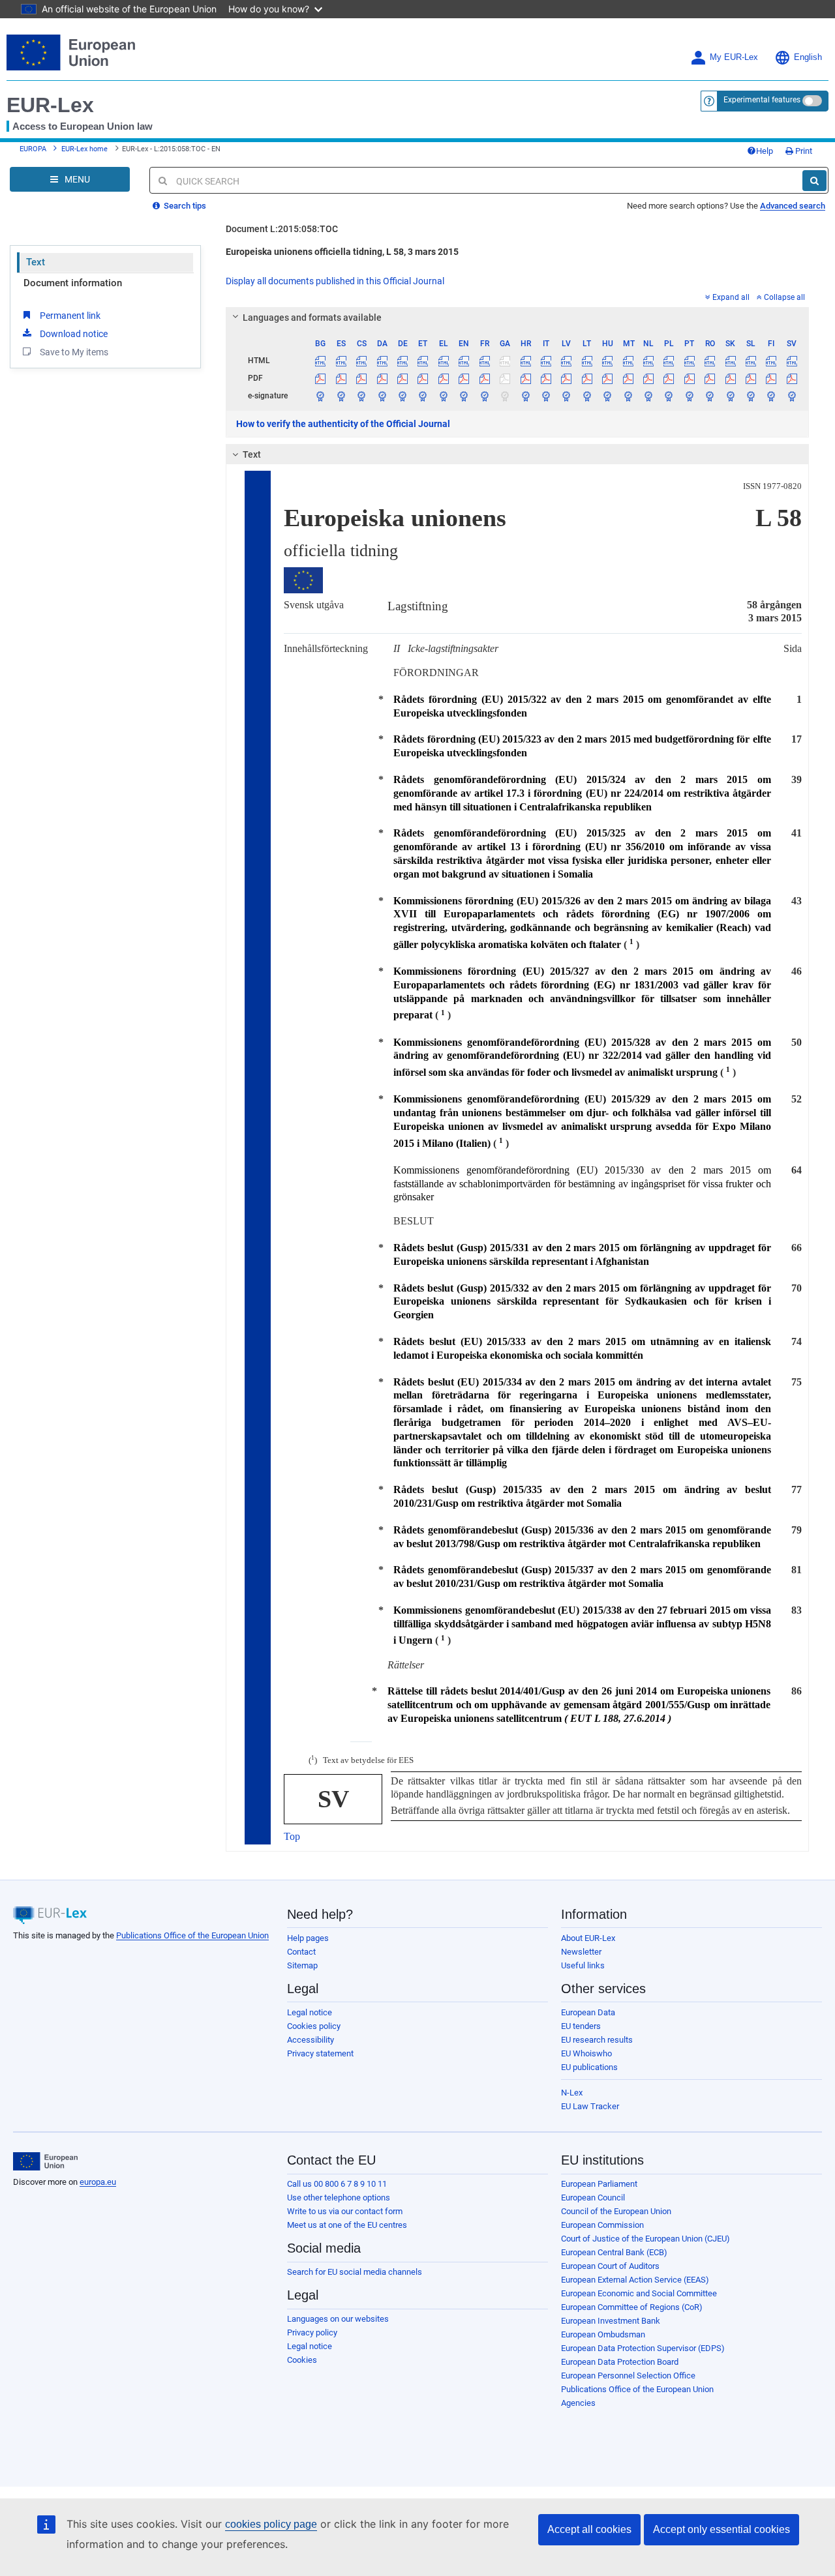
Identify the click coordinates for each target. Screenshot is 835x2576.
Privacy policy (312, 2332)
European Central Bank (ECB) (614, 2252)
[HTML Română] (710, 361)
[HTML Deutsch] (402, 361)
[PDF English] (464, 378)
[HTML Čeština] (361, 361)
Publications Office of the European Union (192, 1935)
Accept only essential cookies (721, 2529)
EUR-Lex (50, 105)
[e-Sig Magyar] (607, 396)
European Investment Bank (611, 2321)
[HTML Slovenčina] (730, 361)
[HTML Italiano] (546, 361)
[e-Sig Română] (710, 396)
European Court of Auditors (610, 2266)
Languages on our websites (338, 2319)
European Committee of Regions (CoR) (632, 2307)
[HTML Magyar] (607, 361)
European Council (593, 2198)
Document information (73, 283)
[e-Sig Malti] (628, 396)
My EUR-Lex (734, 57)
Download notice (74, 334)
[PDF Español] (341, 378)
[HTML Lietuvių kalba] (587, 361)
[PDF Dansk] (382, 378)
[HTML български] (320, 361)
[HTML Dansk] (382, 361)
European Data (588, 2012)
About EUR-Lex (588, 1938)
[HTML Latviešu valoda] (566, 361)
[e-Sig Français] (485, 396)
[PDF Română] (710, 378)
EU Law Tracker (590, 2106)
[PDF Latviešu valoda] (566, 378)
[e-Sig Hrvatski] (525, 396)
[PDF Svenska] (792, 378)
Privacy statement (320, 2053)
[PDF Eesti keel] (423, 378)
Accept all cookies (589, 2529)
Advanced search (793, 206)
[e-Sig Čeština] (361, 396)
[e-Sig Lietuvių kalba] (587, 396)
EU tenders (581, 2026)
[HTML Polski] (669, 361)
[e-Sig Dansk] (382, 396)
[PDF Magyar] (607, 378)
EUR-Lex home (84, 149)
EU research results (597, 2040)
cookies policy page (271, 2524)
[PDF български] (320, 378)
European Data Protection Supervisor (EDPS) (643, 2348)
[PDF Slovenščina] (751, 378)
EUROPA (33, 149)
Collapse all (784, 297)
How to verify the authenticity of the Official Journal (343, 424)
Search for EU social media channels (355, 2272)
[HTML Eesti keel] (423, 361)
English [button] (808, 57)
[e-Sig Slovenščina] (751, 396)
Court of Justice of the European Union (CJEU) (645, 2239)
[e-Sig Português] (690, 396)
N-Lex (572, 2093)
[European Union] (45, 2161)
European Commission (602, 2225)
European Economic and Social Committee (639, 2293)
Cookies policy (314, 2026)
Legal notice (310, 2012)
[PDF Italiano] (546, 378)
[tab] (517, 318)
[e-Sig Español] (341, 396)
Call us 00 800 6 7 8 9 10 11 (337, 2184)
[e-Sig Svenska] (792, 396)
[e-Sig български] (320, 396)
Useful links (583, 1965)
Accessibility (311, 2040)
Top (292, 1836)
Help (765, 151)
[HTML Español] (341, 361)
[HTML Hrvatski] (525, 361)
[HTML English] (464, 361)
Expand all (731, 297)
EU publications (589, 2067)
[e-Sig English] (464, 396)
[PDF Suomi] (771, 378)
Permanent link (70, 316)
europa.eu (98, 2182)
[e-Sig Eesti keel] (423, 396)
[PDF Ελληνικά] (444, 378)
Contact (301, 1952)
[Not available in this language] (505, 361)
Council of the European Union (616, 2211)
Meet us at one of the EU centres (347, 2225)
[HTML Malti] (628, 361)
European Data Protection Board (620, 2362)
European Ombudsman (603, 2334)
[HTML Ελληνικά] (444, 361)
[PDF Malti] (628, 378)
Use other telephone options (339, 2198)
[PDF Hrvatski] (525, 378)
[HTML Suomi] (771, 361)
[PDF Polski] (669, 378)
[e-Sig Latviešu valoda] (566, 396)
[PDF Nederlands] (648, 378)
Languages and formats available (312, 318)
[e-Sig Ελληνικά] (444, 396)
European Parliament (599, 2184)
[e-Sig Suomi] (771, 396)
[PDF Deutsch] (402, 378)
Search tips (184, 206)
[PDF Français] (485, 378)
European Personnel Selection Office (628, 2376)
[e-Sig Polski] (669, 396)
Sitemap (302, 1965)
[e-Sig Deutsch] (402, 396)
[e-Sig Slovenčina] (730, 396)
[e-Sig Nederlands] (648, 396)
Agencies (578, 2403)
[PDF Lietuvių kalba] (587, 378)
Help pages (308, 1938)
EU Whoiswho (586, 2053)
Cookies (302, 2360)
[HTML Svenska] (792, 361)
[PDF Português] (690, 378)
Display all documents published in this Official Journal (335, 281)
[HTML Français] (485, 361)
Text (36, 262)
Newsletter (581, 1952)
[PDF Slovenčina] (730, 378)
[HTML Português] (690, 361)
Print (803, 151)
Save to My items (74, 352)
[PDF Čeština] (361, 378)
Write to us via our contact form (345, 2211)
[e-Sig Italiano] (546, 396)
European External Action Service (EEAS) (635, 2280)
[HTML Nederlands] (648, 361)
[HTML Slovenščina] (751, 361)
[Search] (814, 181)
